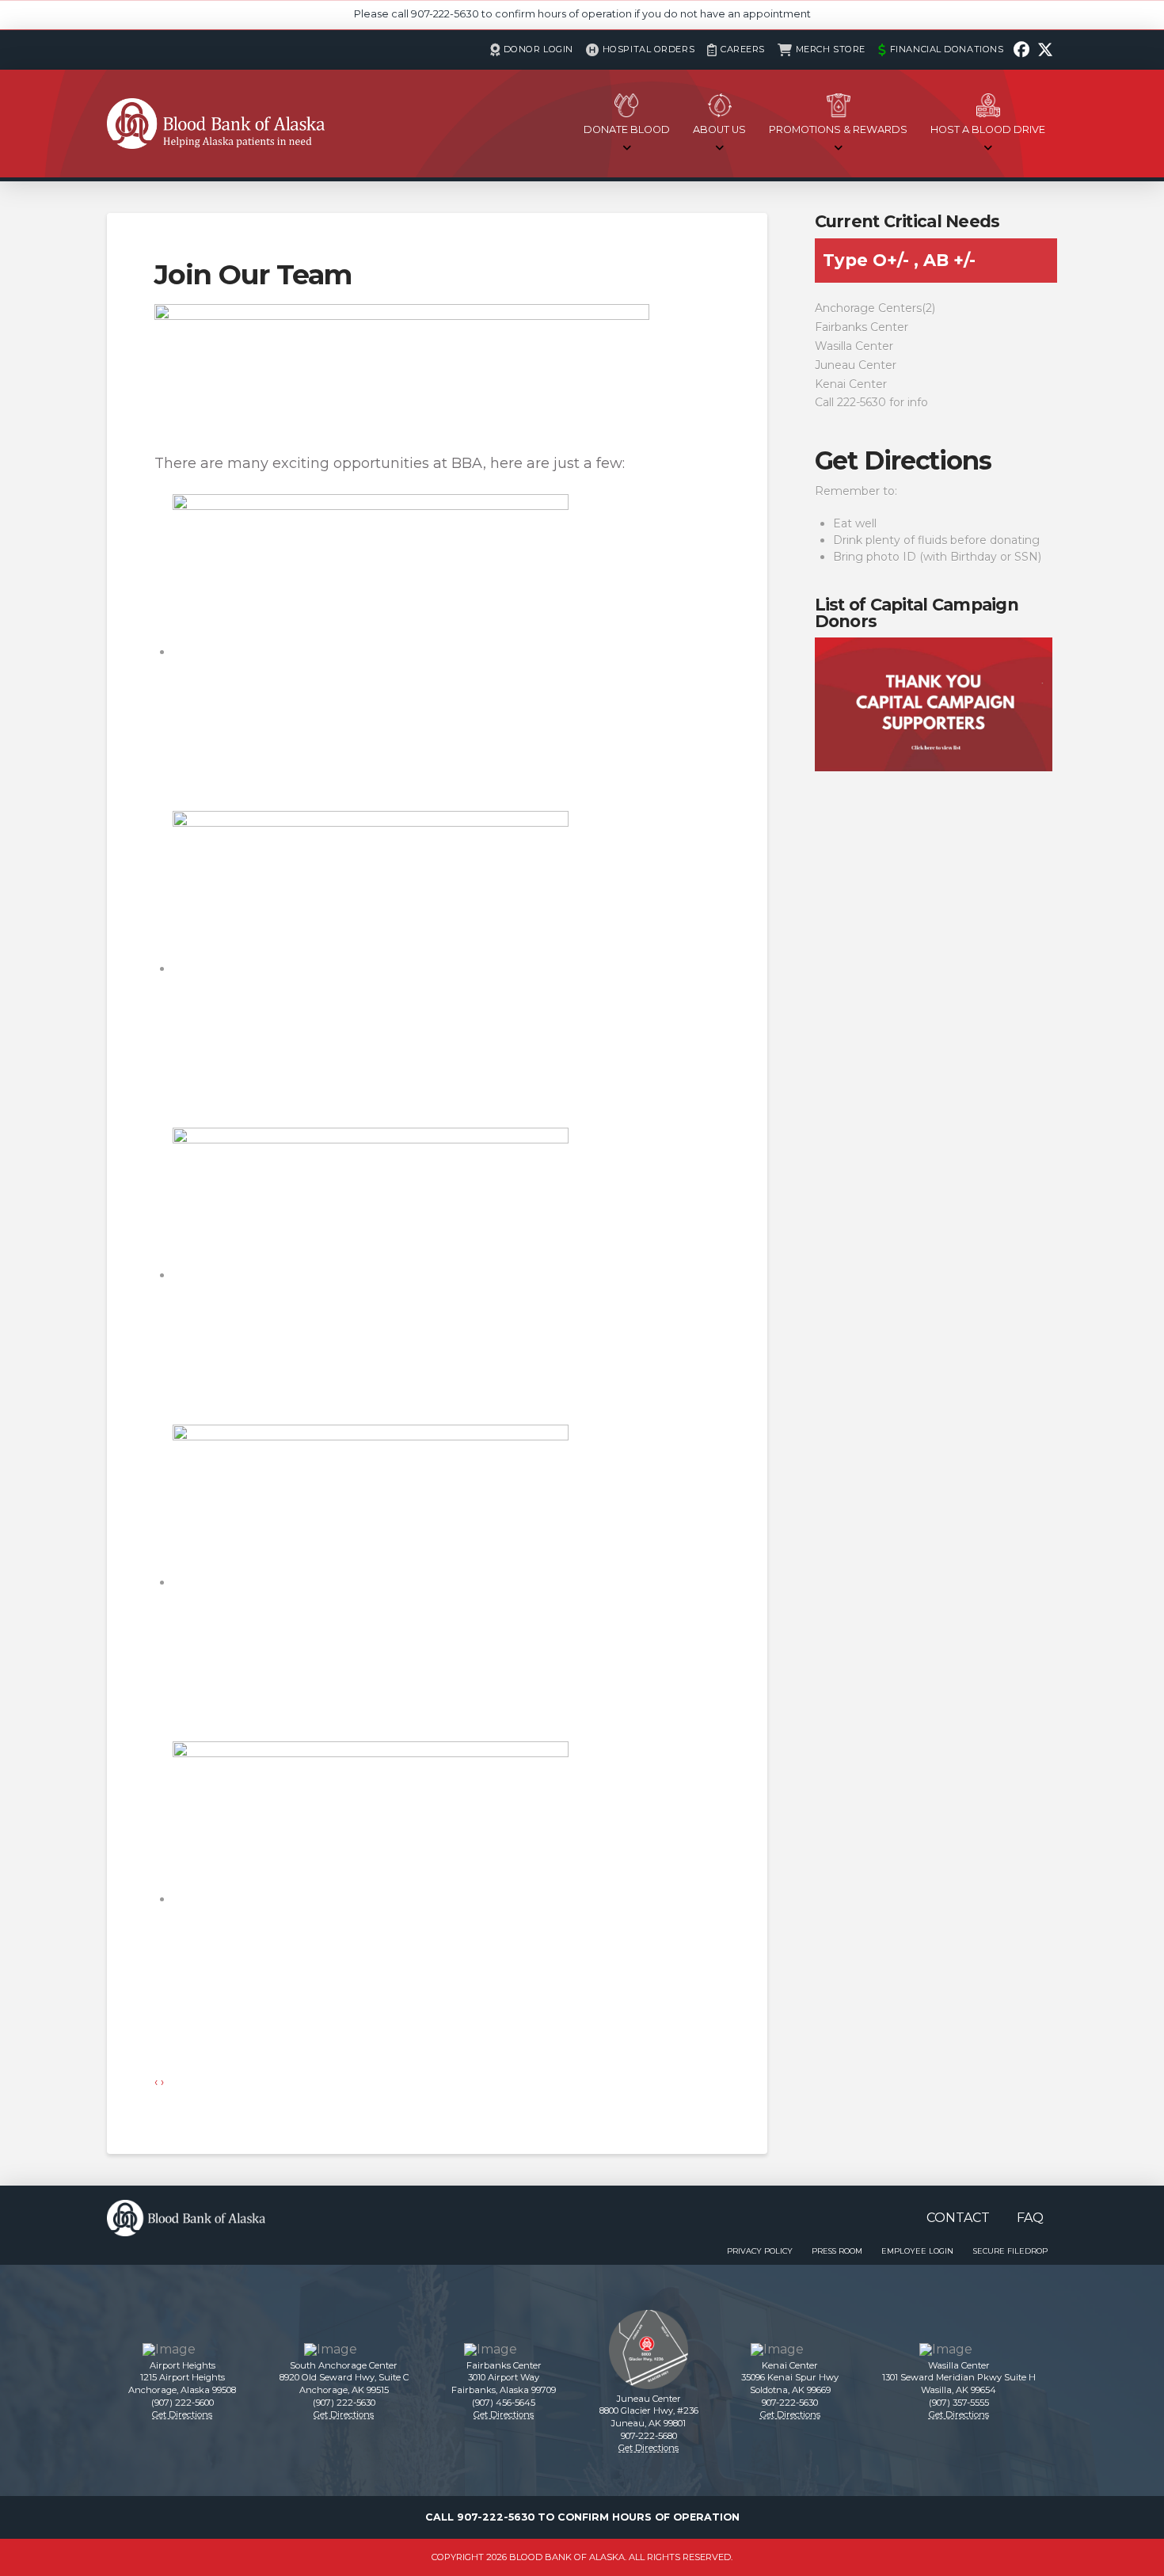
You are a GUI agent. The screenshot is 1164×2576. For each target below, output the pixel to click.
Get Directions (903, 460)
